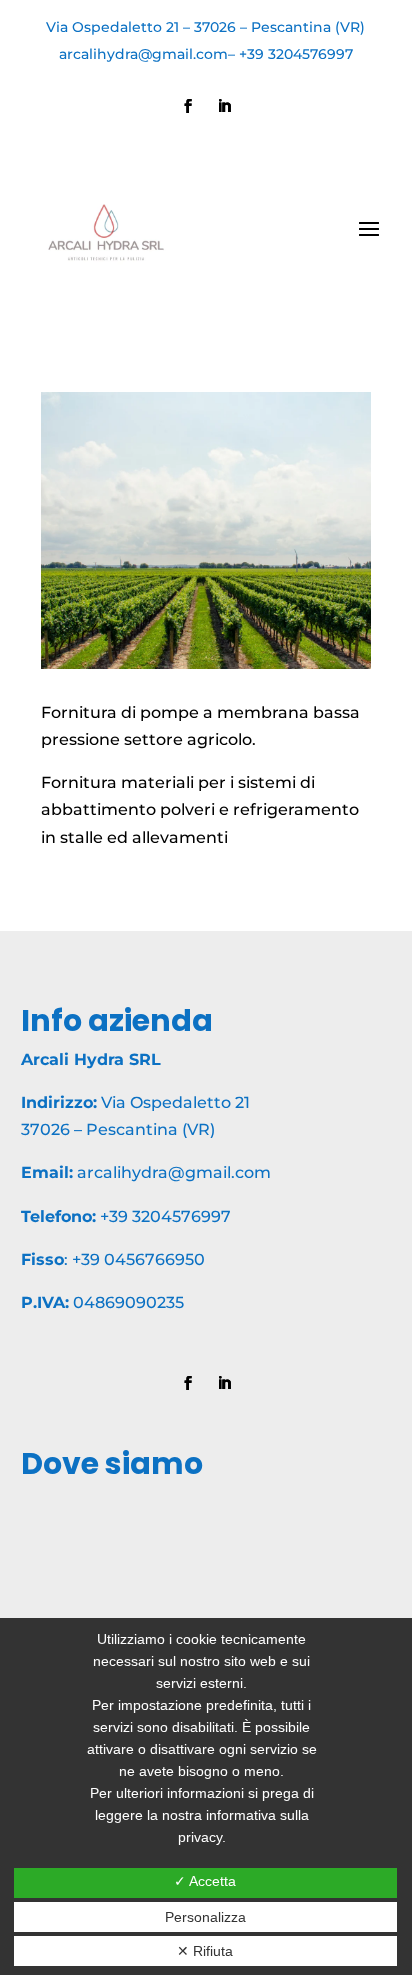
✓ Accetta (205, 1881)
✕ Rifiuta (205, 1951)
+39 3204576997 (296, 54)
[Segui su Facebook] (188, 106)
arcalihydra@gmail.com (143, 54)
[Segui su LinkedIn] (224, 106)
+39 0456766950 (138, 1259)
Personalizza (205, 1917)
